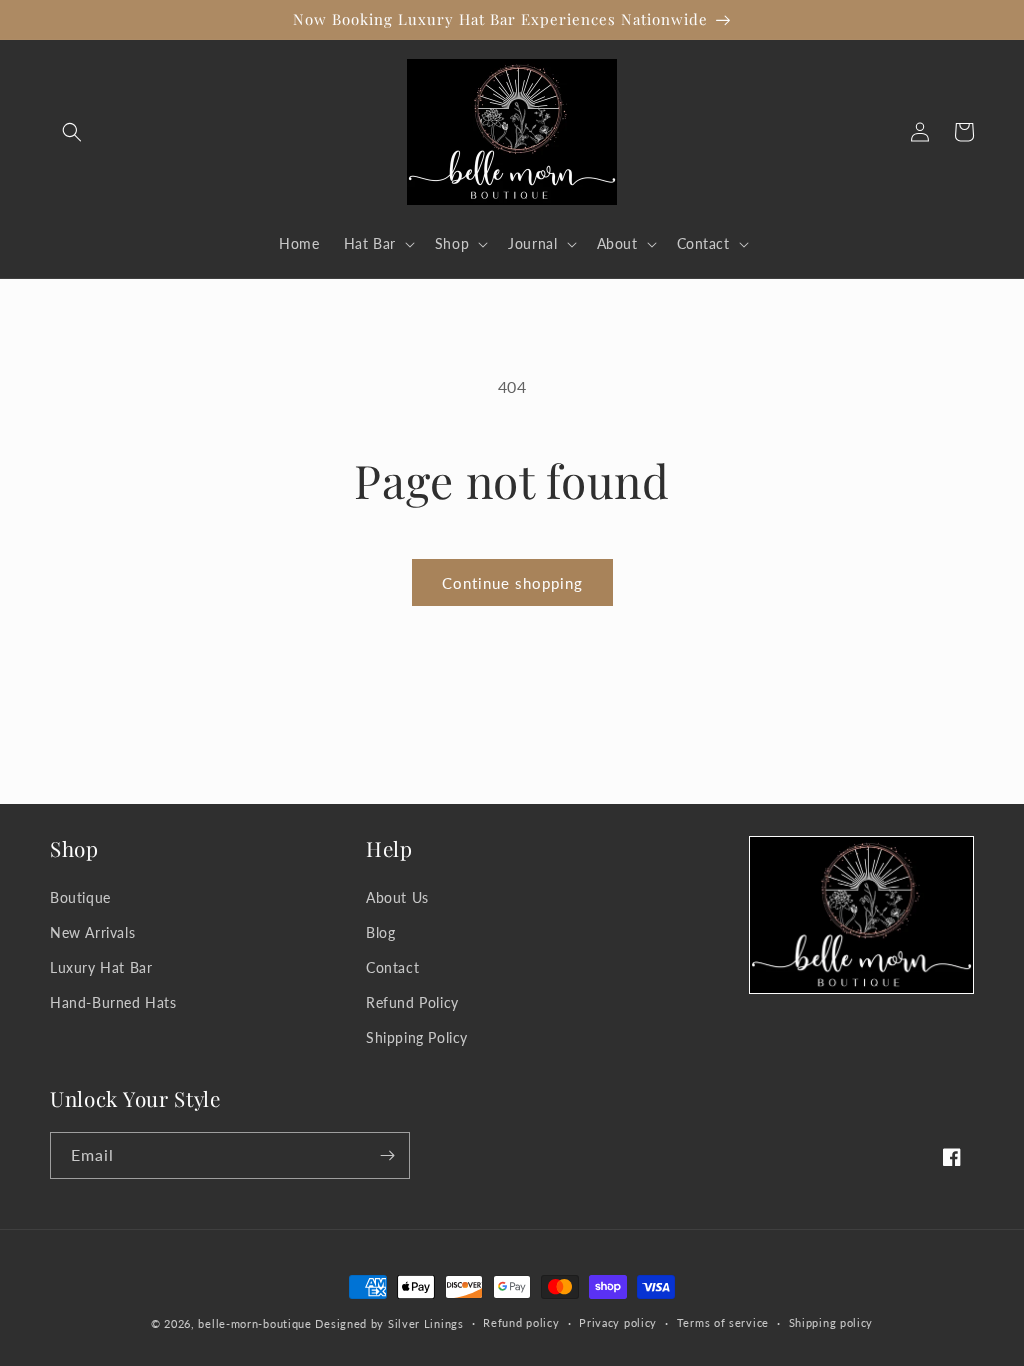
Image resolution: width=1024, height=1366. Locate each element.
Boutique (80, 897)
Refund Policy (412, 1002)
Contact (392, 967)
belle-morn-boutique (254, 1323)
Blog (380, 932)
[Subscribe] (387, 1155)
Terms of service (723, 1322)
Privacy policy (618, 1322)
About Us (397, 897)
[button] (72, 132)
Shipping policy (831, 1322)
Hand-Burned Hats (113, 1002)
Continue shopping (512, 583)
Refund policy (521, 1322)
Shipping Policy (417, 1037)
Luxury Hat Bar (101, 967)
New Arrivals (92, 932)
